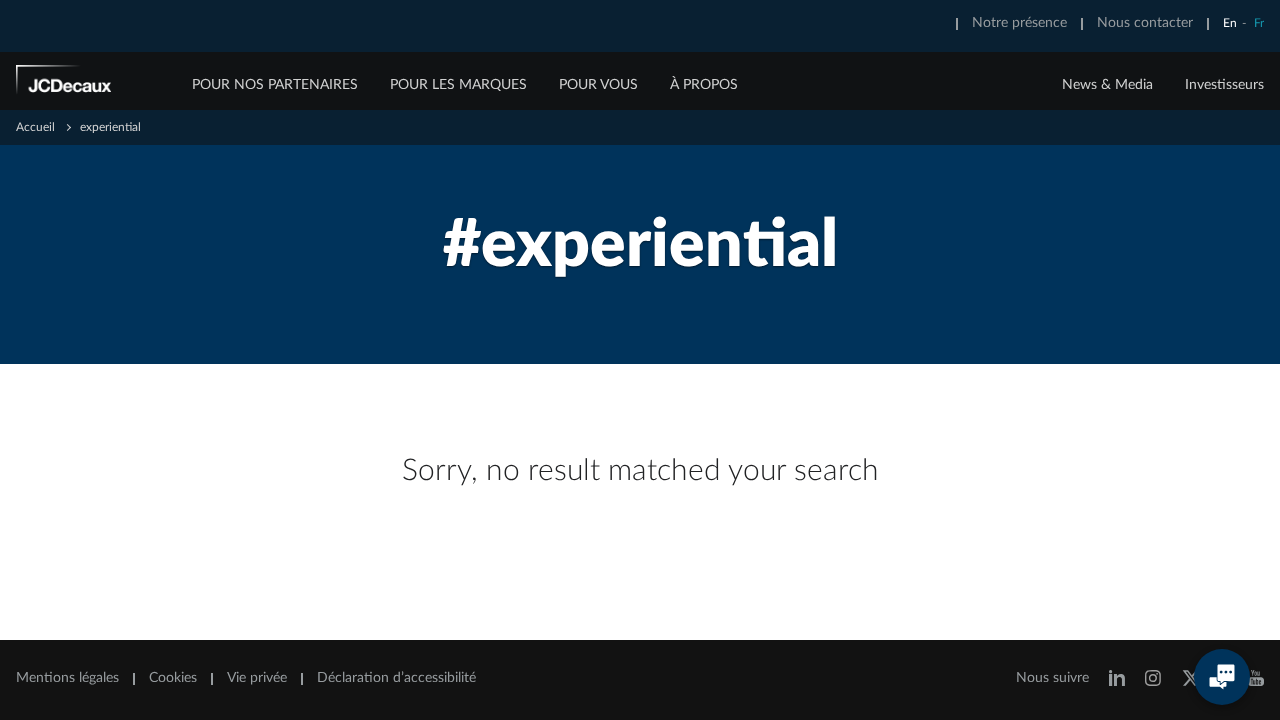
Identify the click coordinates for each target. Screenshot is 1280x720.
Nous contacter (1145, 23)
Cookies (173, 678)
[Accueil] (91, 83)
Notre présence (1019, 23)
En (1230, 23)
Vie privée (257, 678)
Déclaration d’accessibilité (396, 678)
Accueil (35, 127)
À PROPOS (704, 85)
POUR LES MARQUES (458, 85)
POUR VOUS (598, 85)
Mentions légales (67, 678)
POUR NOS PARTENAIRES (275, 85)
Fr (1259, 23)
